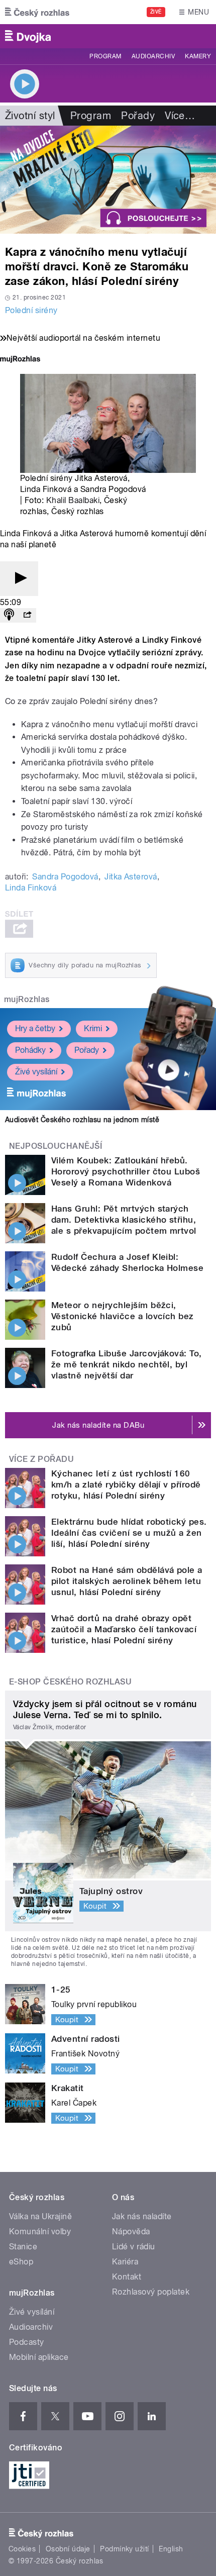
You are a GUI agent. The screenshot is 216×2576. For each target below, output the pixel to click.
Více (180, 116)
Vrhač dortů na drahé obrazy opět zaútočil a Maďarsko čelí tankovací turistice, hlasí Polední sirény (124, 1629)
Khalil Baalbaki (73, 500)
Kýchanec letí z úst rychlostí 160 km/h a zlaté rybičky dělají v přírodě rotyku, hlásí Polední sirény (126, 1484)
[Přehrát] (19, 579)
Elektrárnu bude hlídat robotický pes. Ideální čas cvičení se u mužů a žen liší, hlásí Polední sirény (129, 1533)
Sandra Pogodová (65, 877)
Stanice (23, 2247)
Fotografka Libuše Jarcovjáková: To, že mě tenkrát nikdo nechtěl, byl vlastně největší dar (127, 1364)
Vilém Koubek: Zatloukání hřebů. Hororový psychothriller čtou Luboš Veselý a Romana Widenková (126, 1171)
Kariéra (125, 2262)
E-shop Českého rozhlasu (70, 1682)
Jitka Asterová (131, 877)
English (171, 2549)
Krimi (93, 1028)
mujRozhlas (27, 999)
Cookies (22, 2549)
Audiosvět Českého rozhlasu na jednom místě (82, 1120)
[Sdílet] (27, 615)
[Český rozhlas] (37, 12)
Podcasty (27, 2342)
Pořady (138, 116)
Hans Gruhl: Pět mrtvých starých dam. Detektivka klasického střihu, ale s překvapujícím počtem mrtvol (124, 1220)
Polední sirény (31, 310)
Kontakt (127, 2277)
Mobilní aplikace (39, 2357)
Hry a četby (35, 1028)
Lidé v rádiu (134, 2247)
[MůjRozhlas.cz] (20, 360)
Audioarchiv (153, 56)
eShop (21, 2262)
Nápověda (131, 2232)
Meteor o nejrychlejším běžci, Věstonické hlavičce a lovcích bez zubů (123, 1316)
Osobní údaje (68, 2549)
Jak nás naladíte (142, 2216)
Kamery (198, 56)
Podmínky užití (125, 2549)
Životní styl (30, 116)
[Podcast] (9, 615)
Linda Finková (31, 888)
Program (105, 56)
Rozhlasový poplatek (151, 2292)
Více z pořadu (41, 1459)
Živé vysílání (36, 1072)
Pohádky (30, 1050)
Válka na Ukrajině (40, 2216)
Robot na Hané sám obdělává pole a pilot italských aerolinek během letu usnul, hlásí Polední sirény (127, 1581)
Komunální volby (40, 2232)
